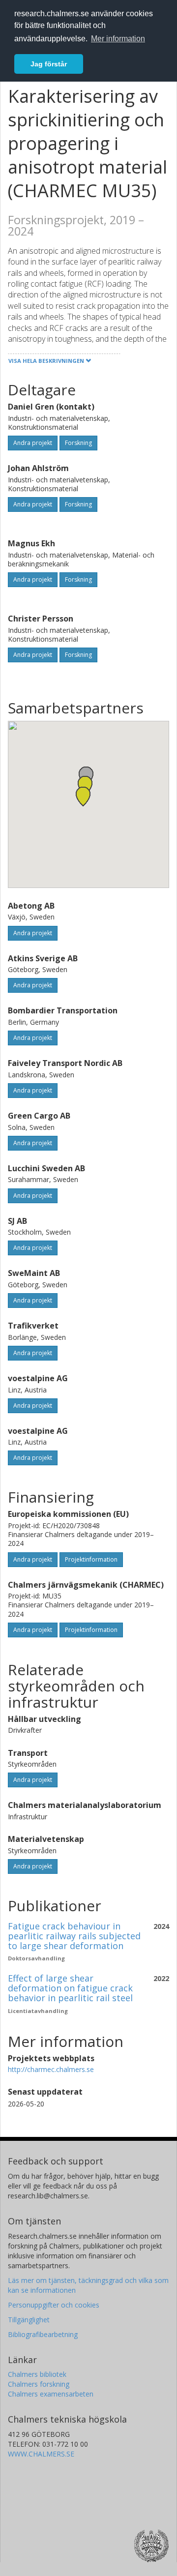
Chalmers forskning (39, 2384)
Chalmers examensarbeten (51, 2394)
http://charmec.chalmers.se (51, 2069)
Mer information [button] (118, 39)
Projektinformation (91, 1559)
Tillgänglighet (29, 2320)
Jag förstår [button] (49, 64)
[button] (83, 796)
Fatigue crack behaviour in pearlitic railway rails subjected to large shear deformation (74, 1936)
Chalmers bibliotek (37, 2374)
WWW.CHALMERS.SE (41, 2454)
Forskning (78, 443)
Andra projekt (33, 443)
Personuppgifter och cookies (54, 2305)
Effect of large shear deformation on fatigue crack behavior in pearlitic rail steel (70, 1988)
